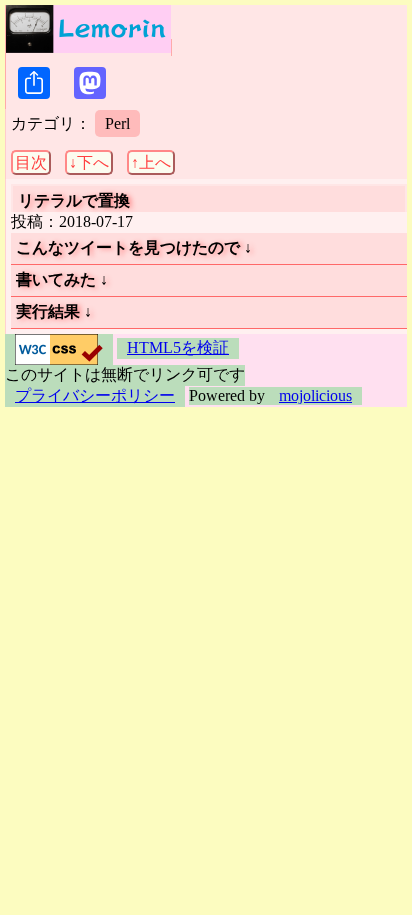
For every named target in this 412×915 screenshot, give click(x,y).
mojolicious (315, 395)
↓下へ (89, 162)
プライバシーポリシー (95, 395)
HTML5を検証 (178, 347)
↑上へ (151, 162)
